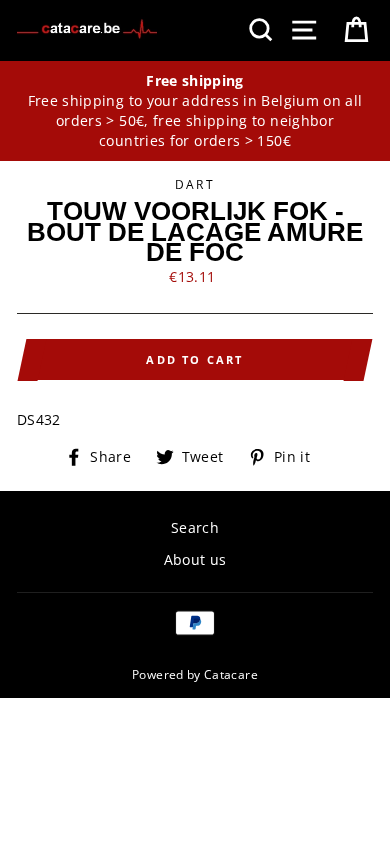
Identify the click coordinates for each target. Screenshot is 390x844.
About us (195, 559)
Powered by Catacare (195, 674)
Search (195, 527)
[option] (195, 111)
